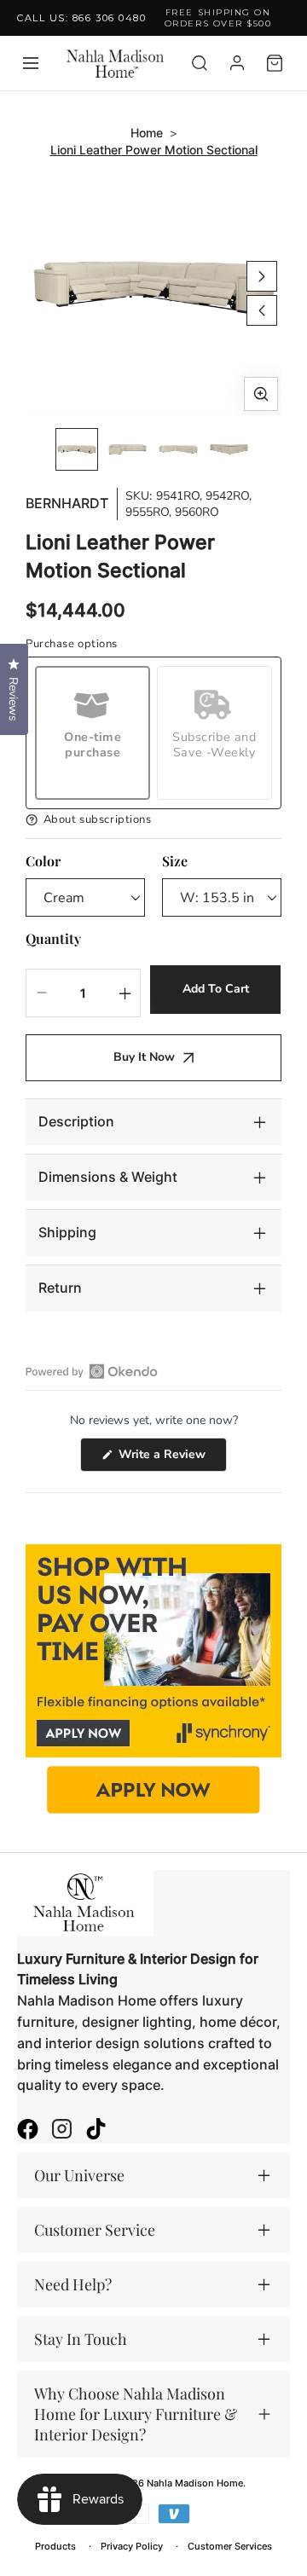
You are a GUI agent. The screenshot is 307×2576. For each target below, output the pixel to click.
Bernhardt (67, 504)
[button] (153, 820)
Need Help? (73, 2284)
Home (147, 133)
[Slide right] (262, 276)
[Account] (237, 63)
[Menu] (31, 63)
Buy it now (144, 1057)
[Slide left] (262, 310)
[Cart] (275, 63)
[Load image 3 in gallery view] (178, 449)
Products (55, 2546)
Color (43, 861)
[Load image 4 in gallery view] (229, 449)
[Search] (200, 63)
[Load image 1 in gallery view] (77, 449)
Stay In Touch (81, 2339)
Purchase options (72, 644)
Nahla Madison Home (195, 2483)
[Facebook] (28, 2131)
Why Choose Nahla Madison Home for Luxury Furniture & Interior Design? (136, 2414)
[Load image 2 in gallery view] (128, 449)
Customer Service (95, 2230)
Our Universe (79, 2175)
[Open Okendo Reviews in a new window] (92, 1371)
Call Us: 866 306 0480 (81, 18)
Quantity (53, 938)
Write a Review (171, 1459)
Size (175, 861)
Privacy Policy (132, 2546)
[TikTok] (96, 2131)
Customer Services (230, 2546)
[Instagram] (62, 2131)
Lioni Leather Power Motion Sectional (154, 150)
